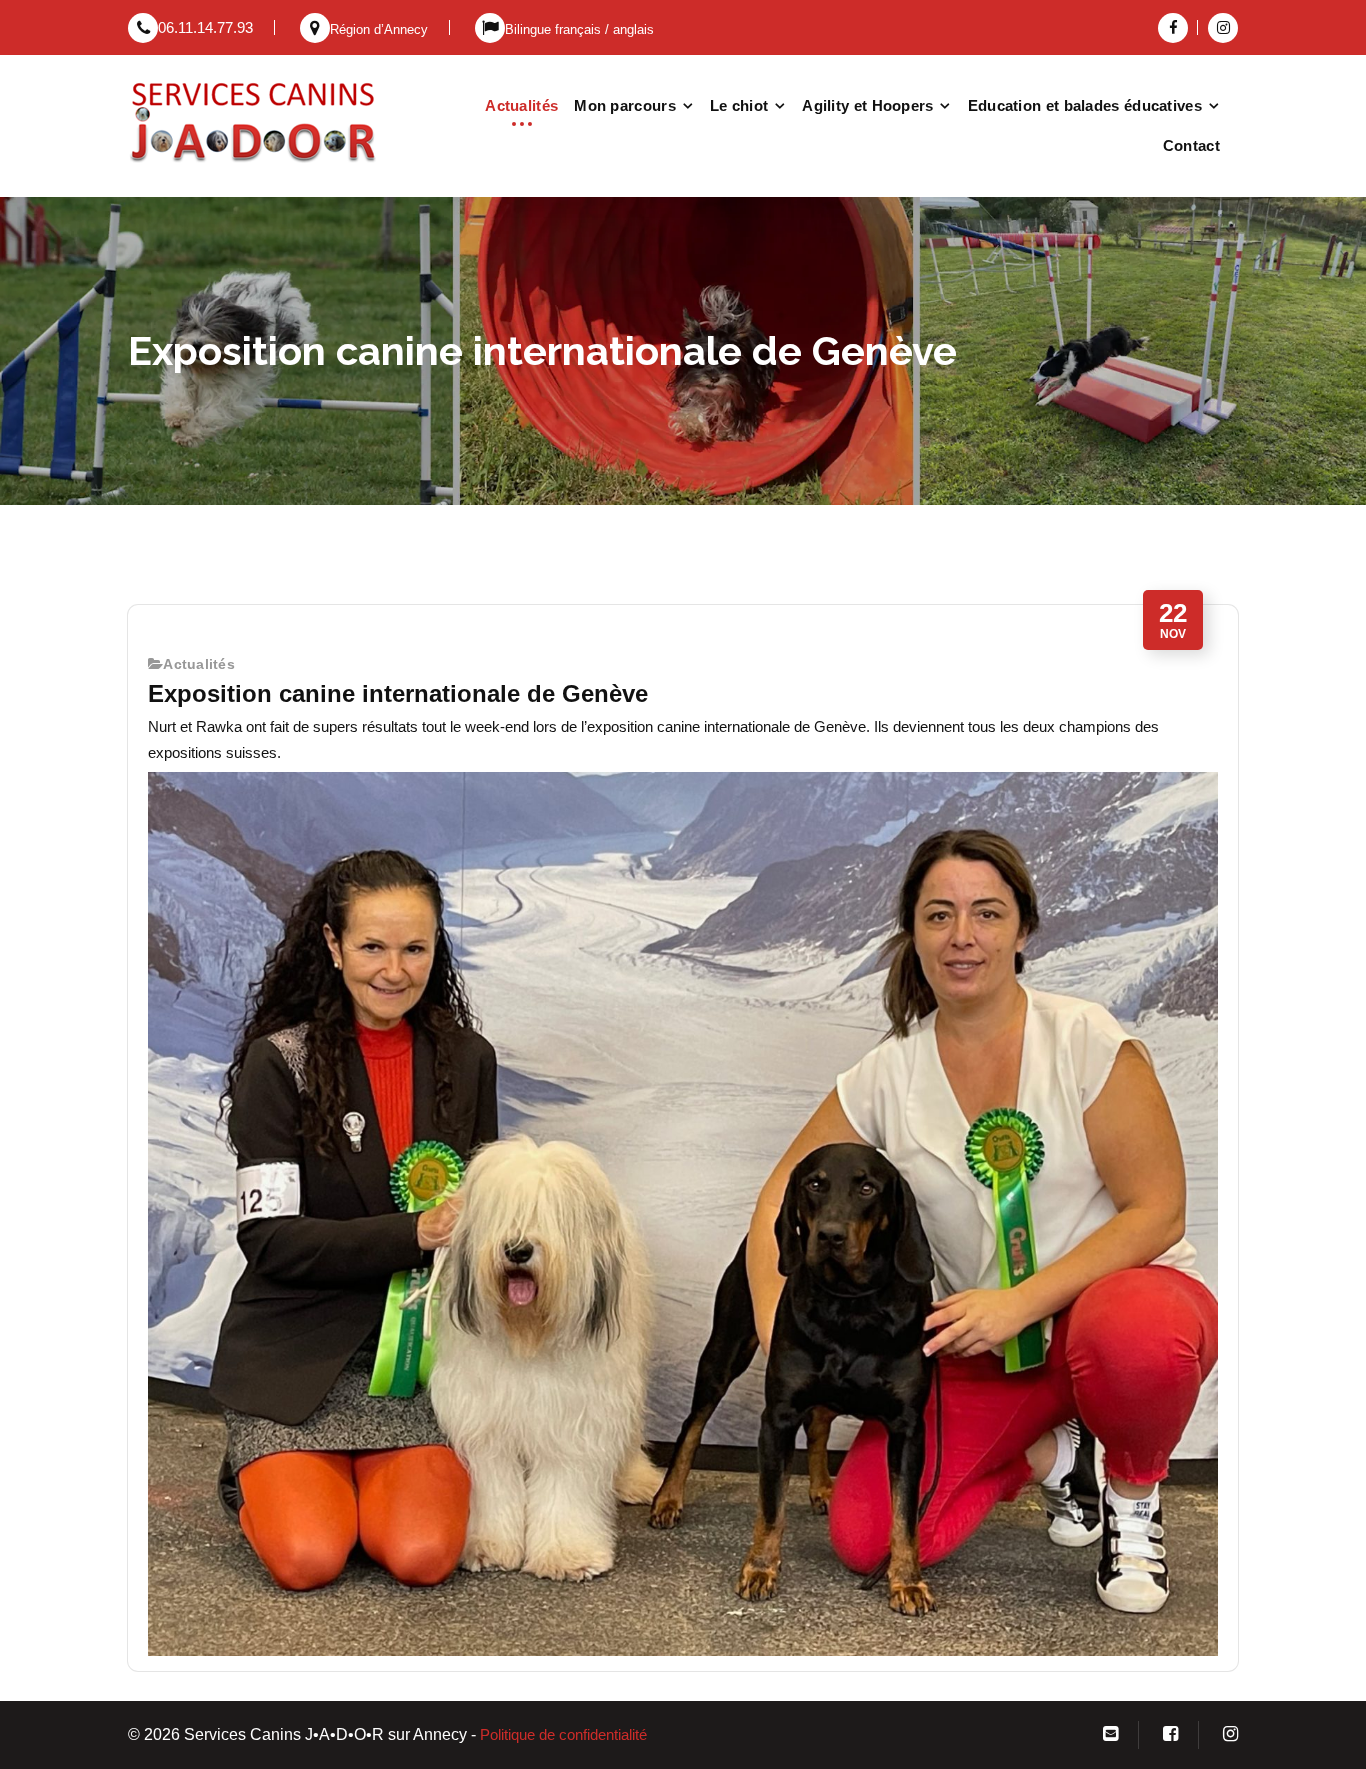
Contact (1191, 145)
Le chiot (739, 105)
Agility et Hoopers (867, 105)
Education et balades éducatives (1085, 105)
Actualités (521, 105)
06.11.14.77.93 (205, 28)
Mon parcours (625, 105)
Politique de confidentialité (563, 1735)
